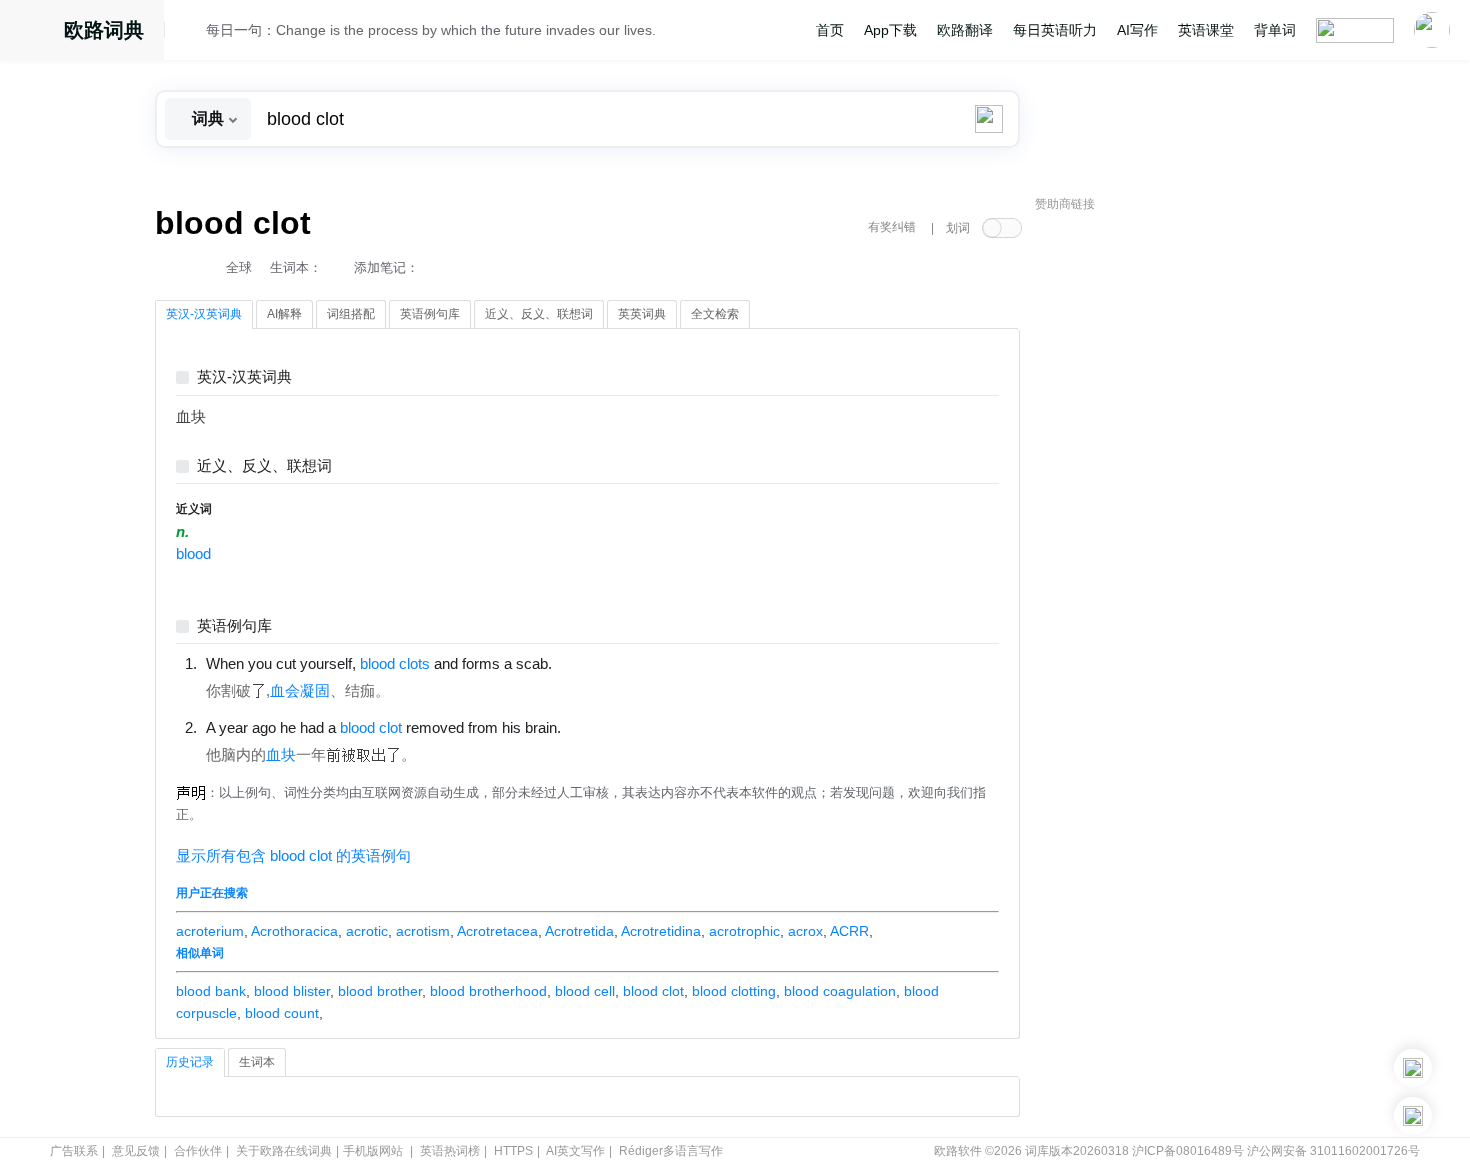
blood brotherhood (488, 991)
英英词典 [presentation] (642, 314)
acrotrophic (744, 931)
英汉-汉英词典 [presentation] (204, 314)
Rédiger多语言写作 (671, 1151)
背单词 (1275, 30)
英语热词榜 (450, 1151)
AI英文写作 (575, 1151)
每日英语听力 (1055, 30)
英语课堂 (1206, 30)
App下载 (890, 30)
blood (193, 554)
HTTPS (513, 1151)
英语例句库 (234, 626)
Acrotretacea (497, 931)
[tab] (204, 315)
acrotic (367, 931)
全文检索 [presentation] (715, 314)
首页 (830, 30)
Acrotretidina (661, 931)
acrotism (423, 931)
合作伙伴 (198, 1151)
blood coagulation (840, 991)
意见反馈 (136, 1151)
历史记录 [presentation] (190, 1062)
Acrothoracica (294, 931)
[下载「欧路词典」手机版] (1413, 1068)
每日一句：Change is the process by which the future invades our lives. (431, 30)
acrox (805, 931)
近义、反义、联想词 (264, 466)
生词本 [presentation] (257, 1062)
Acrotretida (579, 931)
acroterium (210, 931)
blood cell (585, 991)
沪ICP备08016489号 (1188, 1151)
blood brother (380, 991)
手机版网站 (373, 1151)
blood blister (292, 991)
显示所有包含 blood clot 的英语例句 (293, 856)
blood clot (653, 991)
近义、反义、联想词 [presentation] (539, 314)
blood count (282, 1013)
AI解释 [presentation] (284, 314)
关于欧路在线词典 (284, 1151)
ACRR (849, 931)
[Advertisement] (1185, 525)
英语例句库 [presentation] (430, 314)
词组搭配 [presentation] (351, 314)
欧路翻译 (965, 30)
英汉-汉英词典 (244, 377)
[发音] (191, 33)
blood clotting (734, 991)
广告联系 (74, 1151)
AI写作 (1137, 30)
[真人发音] (586, 663)
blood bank (211, 991)
